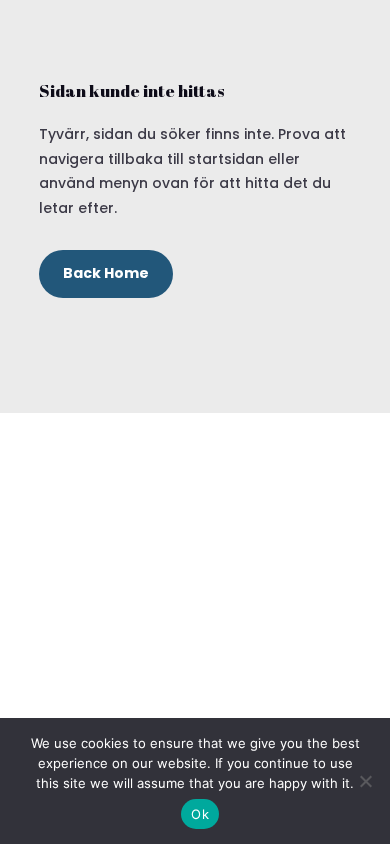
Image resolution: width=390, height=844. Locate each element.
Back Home (106, 273)
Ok (200, 814)
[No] (365, 781)
